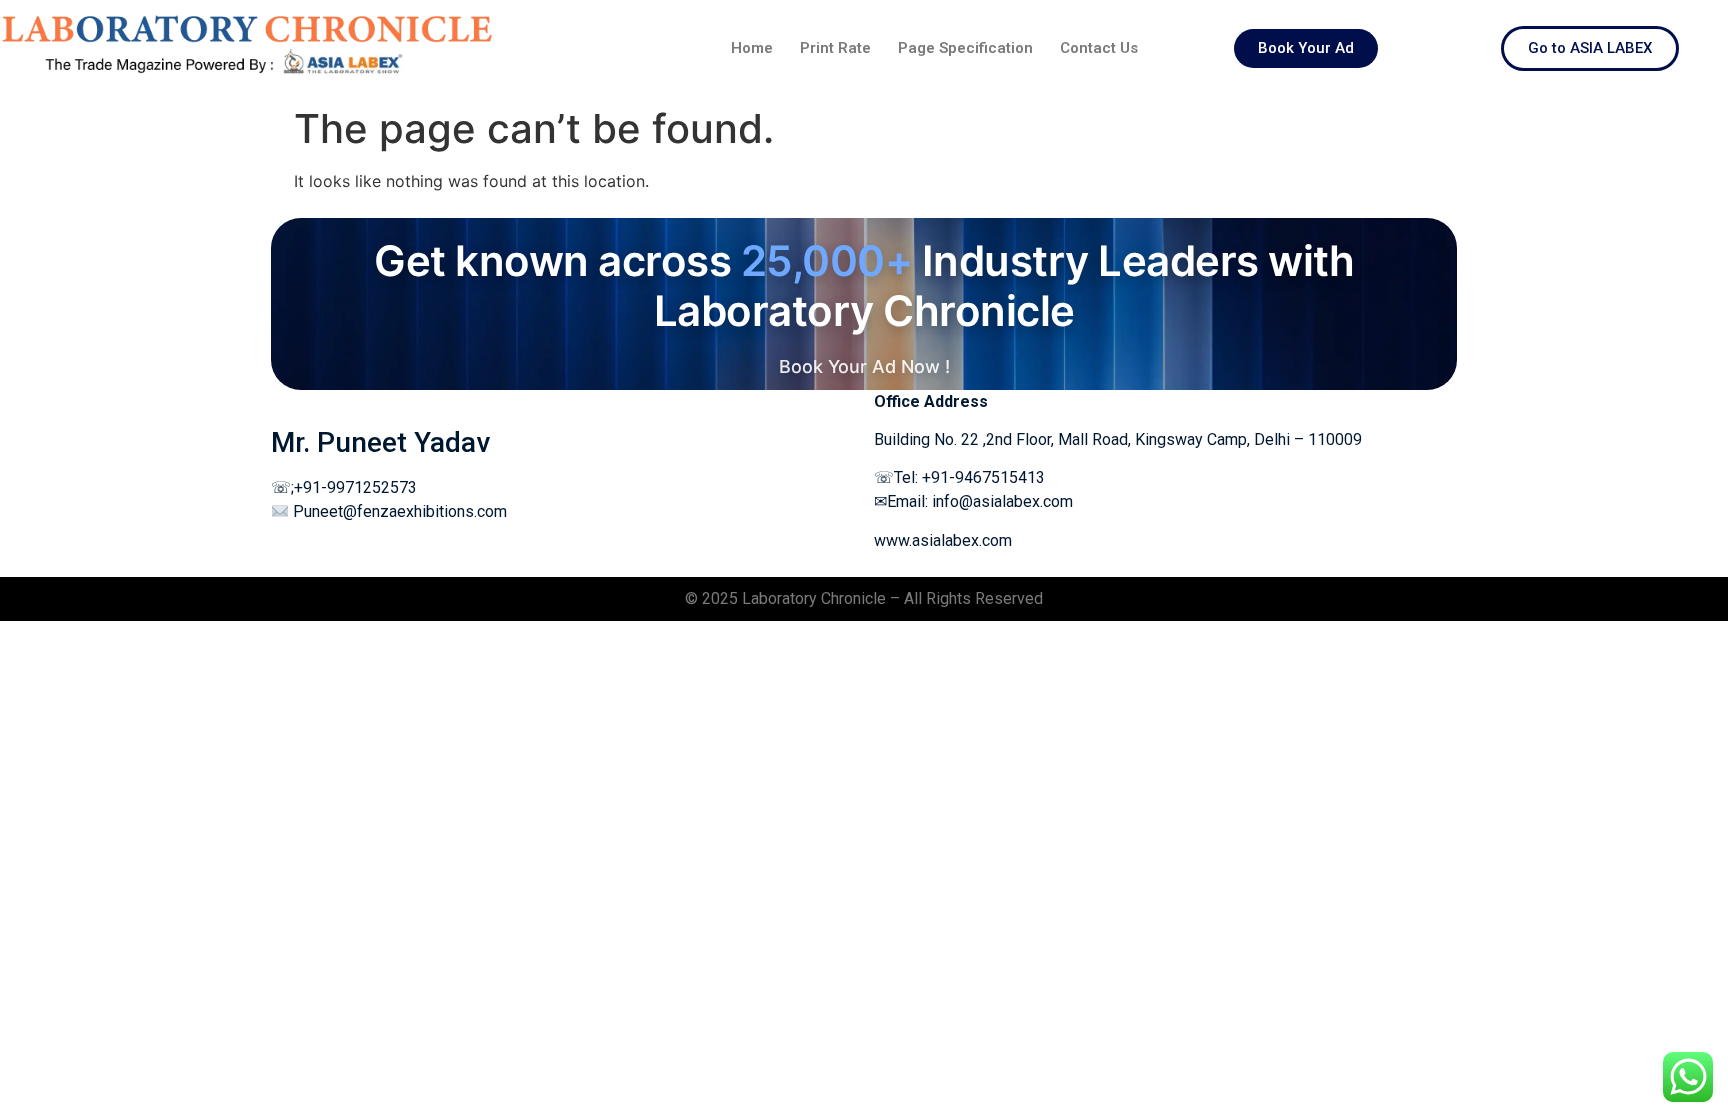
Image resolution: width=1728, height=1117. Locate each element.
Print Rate (835, 48)
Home (752, 48)
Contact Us (1099, 48)
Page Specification (965, 48)
